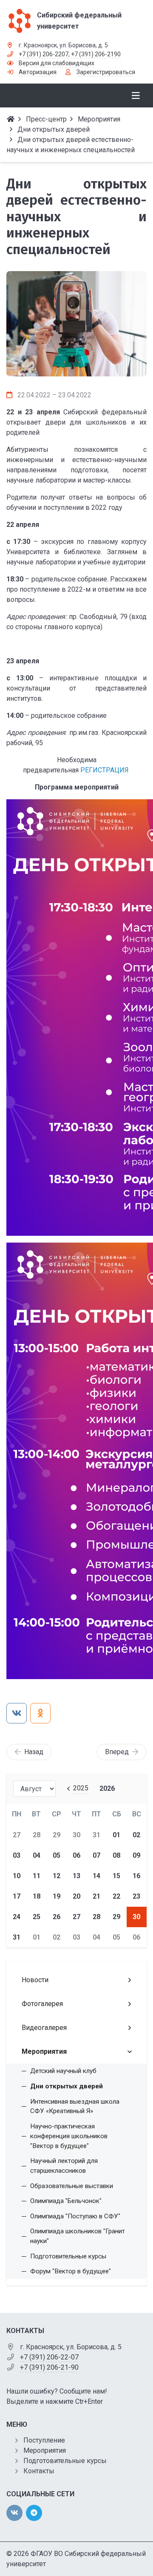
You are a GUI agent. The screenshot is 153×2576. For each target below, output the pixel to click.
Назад (34, 1752)
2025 (81, 1788)
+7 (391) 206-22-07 (49, 2357)
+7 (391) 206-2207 (44, 54)
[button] (76, 367)
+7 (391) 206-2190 (96, 54)
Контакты (39, 2471)
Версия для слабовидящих (57, 63)
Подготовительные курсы (65, 2461)
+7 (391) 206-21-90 (49, 2367)
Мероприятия (45, 2450)
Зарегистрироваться (106, 72)
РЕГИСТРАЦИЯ (105, 770)
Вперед (117, 1752)
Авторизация (38, 72)
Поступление (44, 2440)
